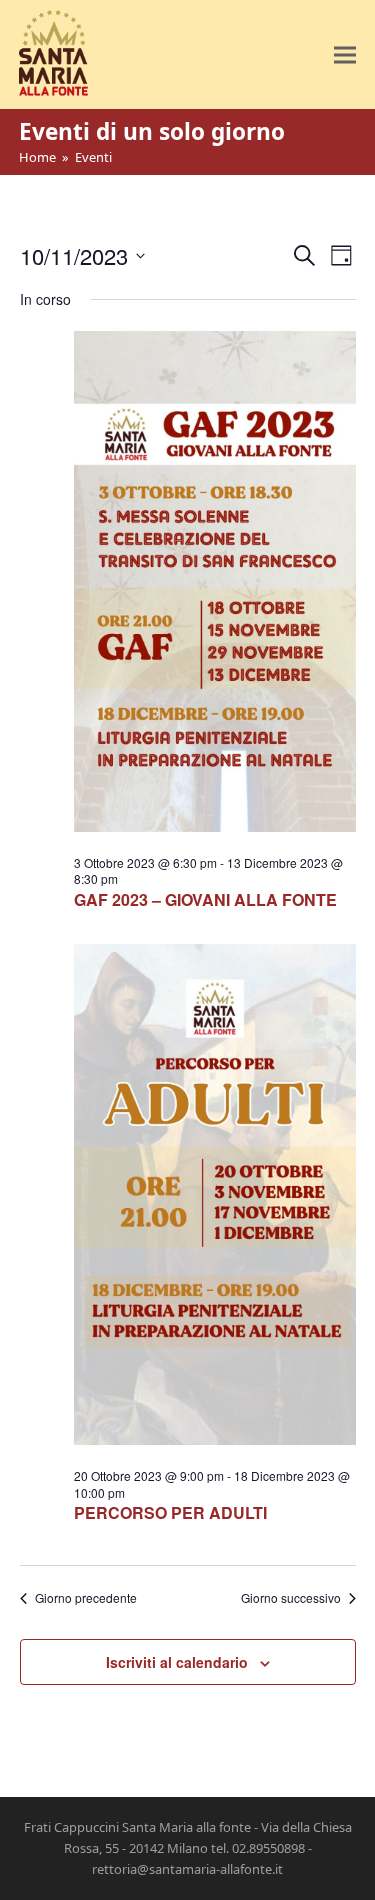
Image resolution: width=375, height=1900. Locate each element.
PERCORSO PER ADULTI (170, 1512)
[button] (345, 54)
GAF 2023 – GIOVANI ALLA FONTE (205, 899)
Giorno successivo (291, 1598)
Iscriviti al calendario (177, 1662)
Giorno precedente (86, 1598)
